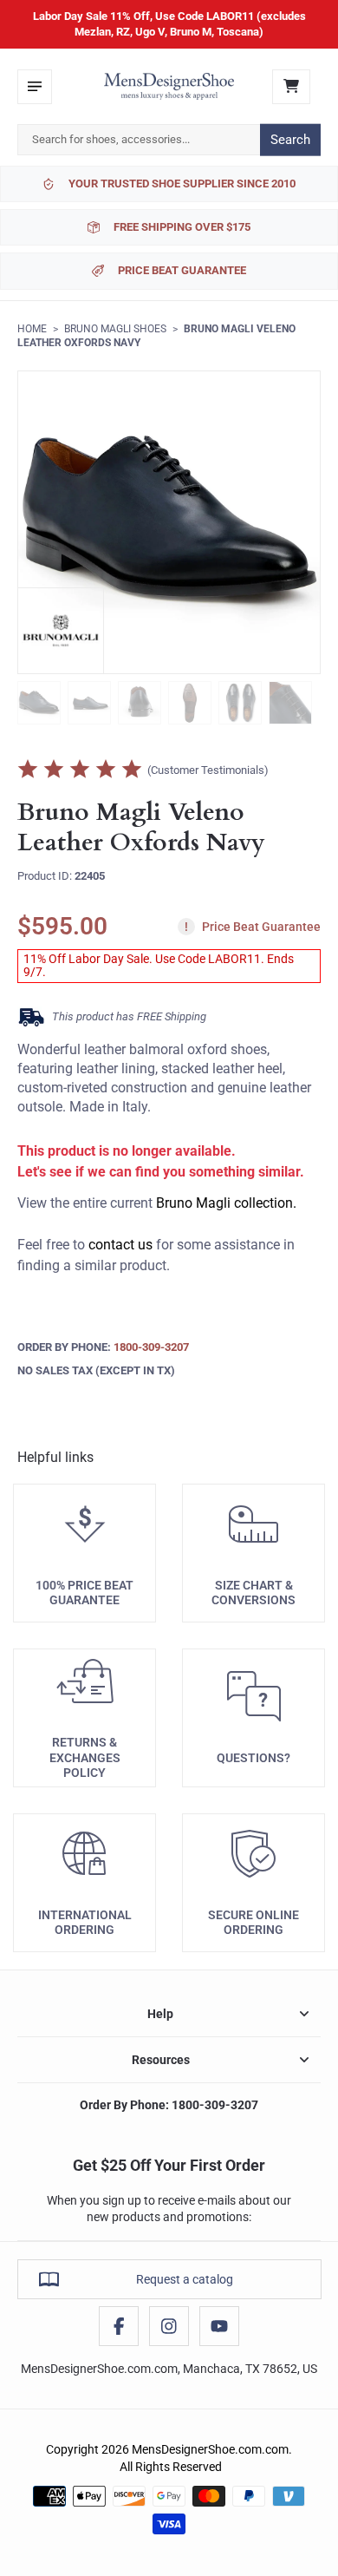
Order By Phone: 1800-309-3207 (169, 2105)
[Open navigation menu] (35, 87)
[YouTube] (219, 2326)
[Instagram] (169, 2326)
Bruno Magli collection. (226, 1203)
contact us (120, 1245)
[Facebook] (119, 2326)
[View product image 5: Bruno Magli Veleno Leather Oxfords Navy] (240, 703)
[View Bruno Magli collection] (61, 631)
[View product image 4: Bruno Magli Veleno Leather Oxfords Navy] (190, 703)
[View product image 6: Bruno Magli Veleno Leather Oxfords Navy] (290, 703)
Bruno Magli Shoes (115, 329)
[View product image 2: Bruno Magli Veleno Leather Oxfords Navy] (89, 703)
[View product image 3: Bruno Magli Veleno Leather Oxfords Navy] (140, 703)
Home (32, 329)
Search (290, 140)
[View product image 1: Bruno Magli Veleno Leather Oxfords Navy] (39, 703)
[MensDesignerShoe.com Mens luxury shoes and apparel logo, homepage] (169, 87)
